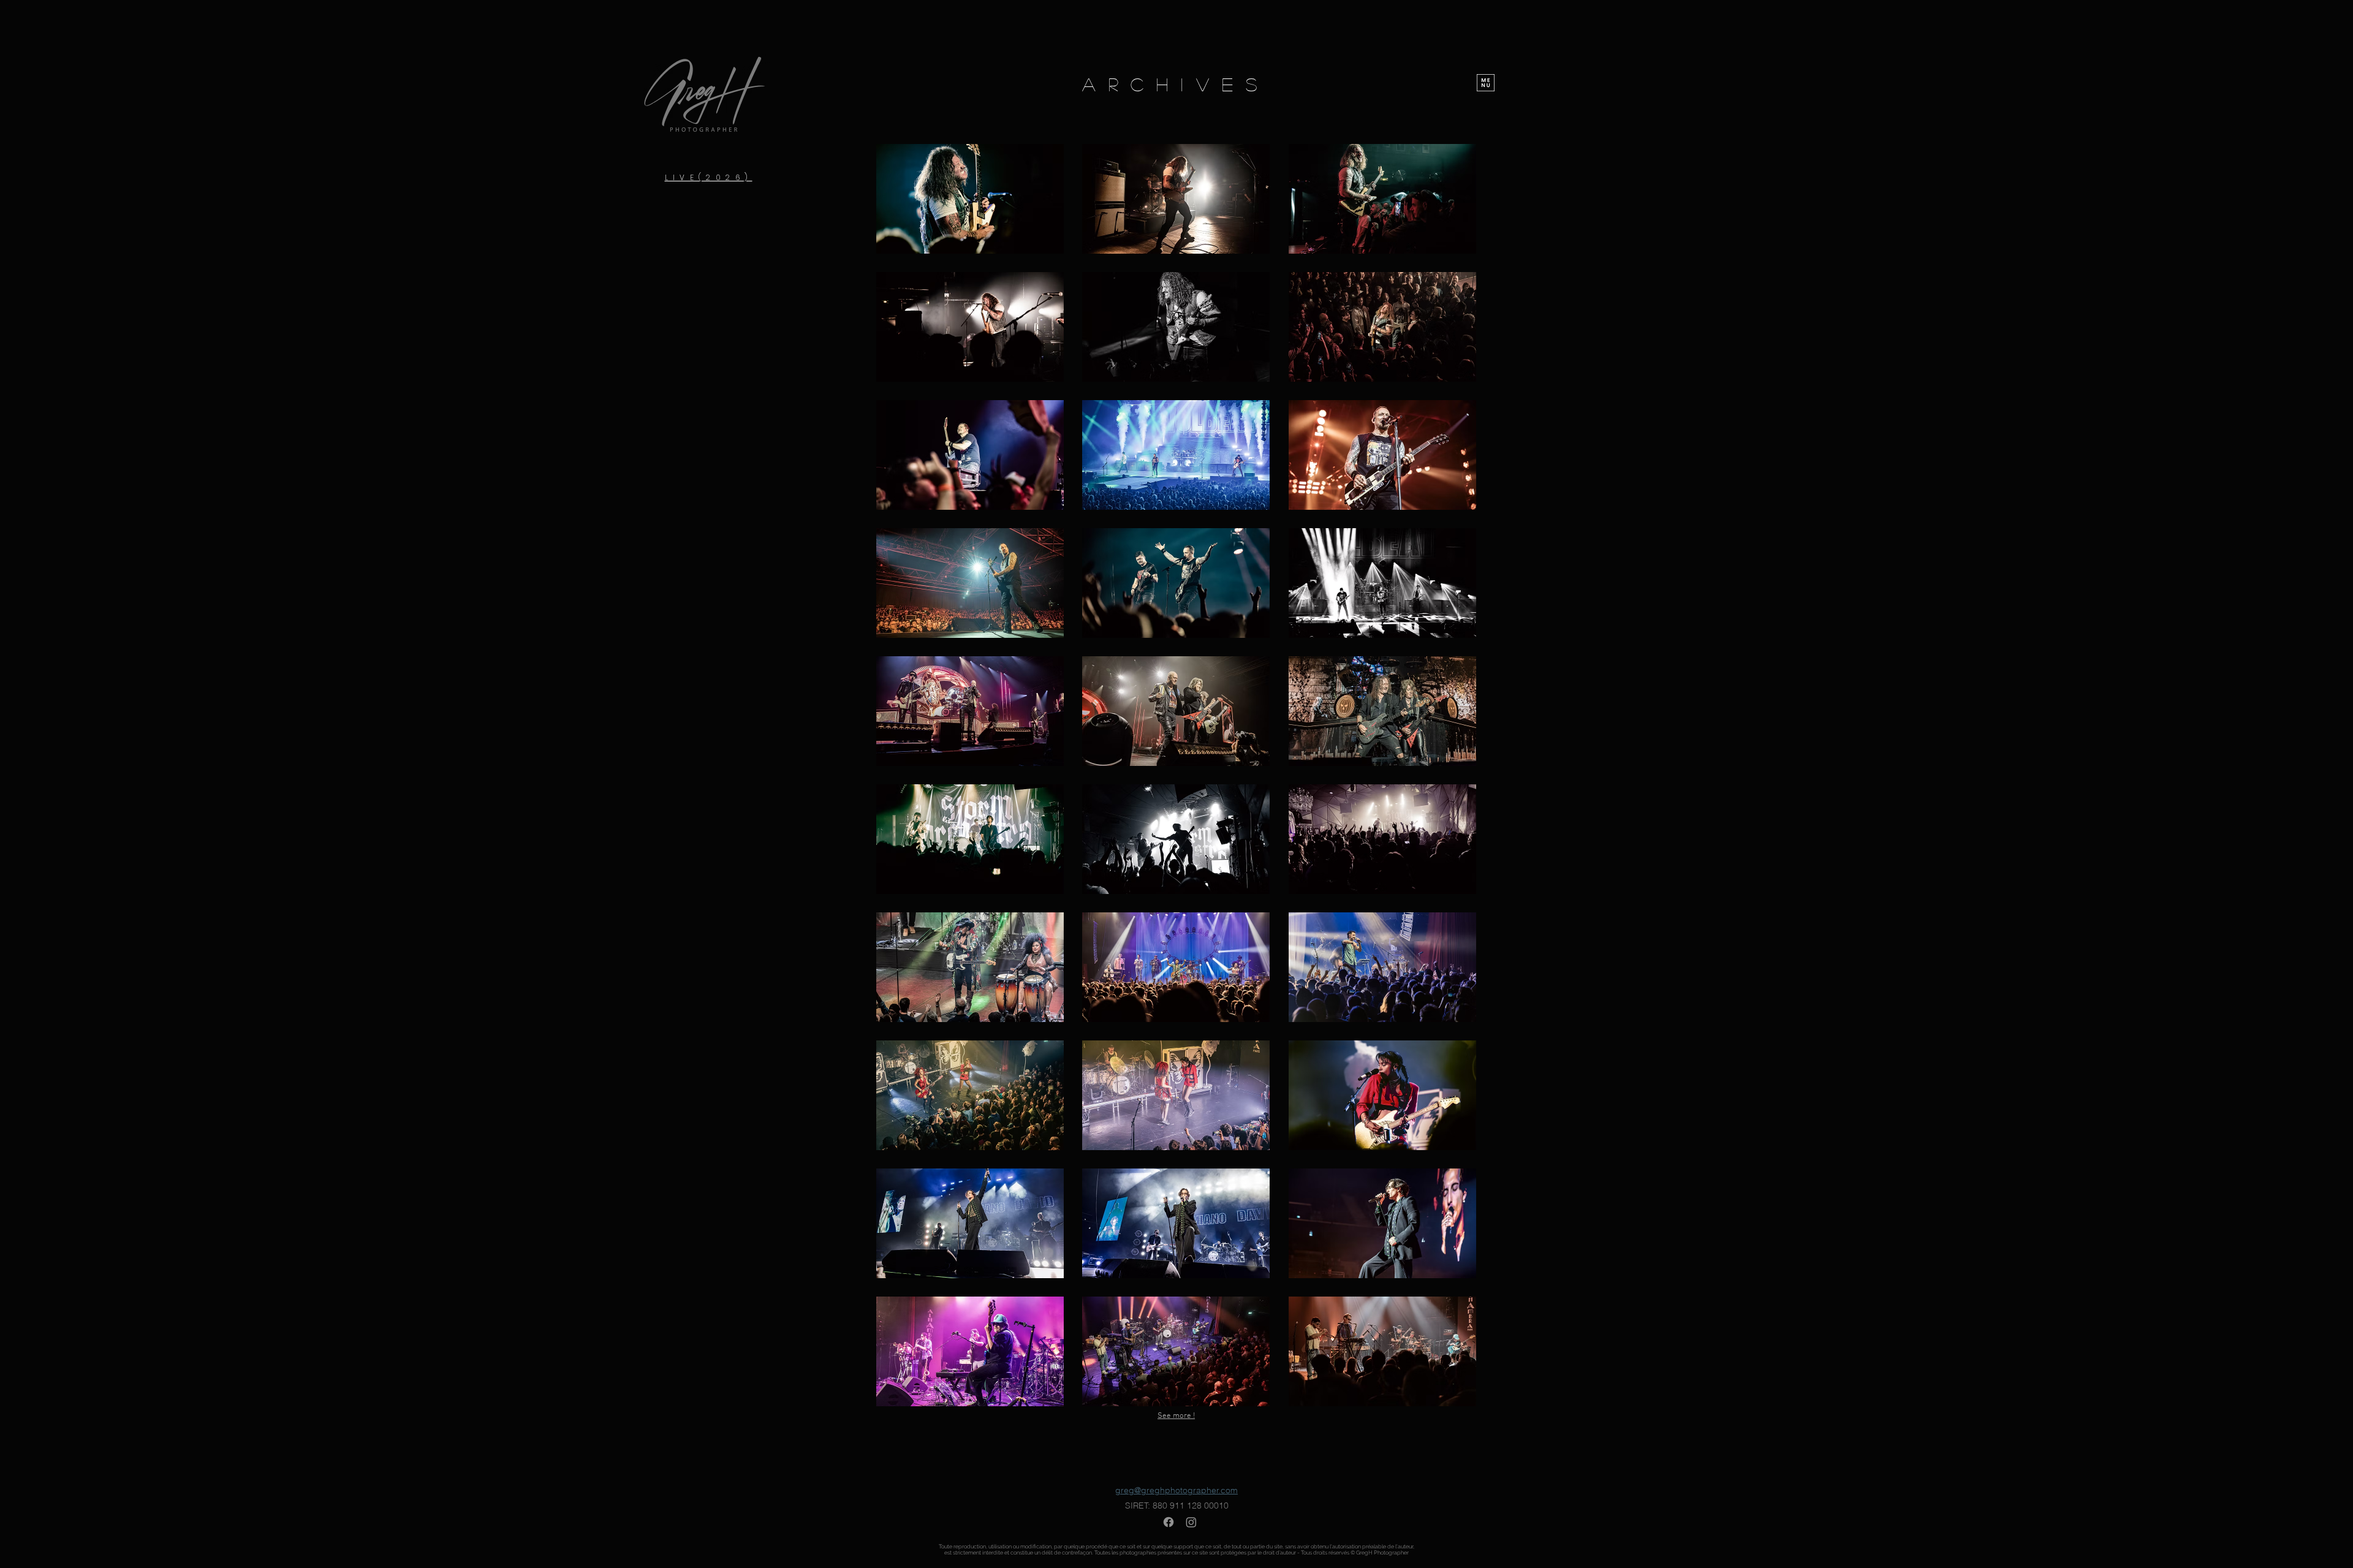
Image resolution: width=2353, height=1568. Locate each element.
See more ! (1176, 1416)
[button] (1486, 83)
